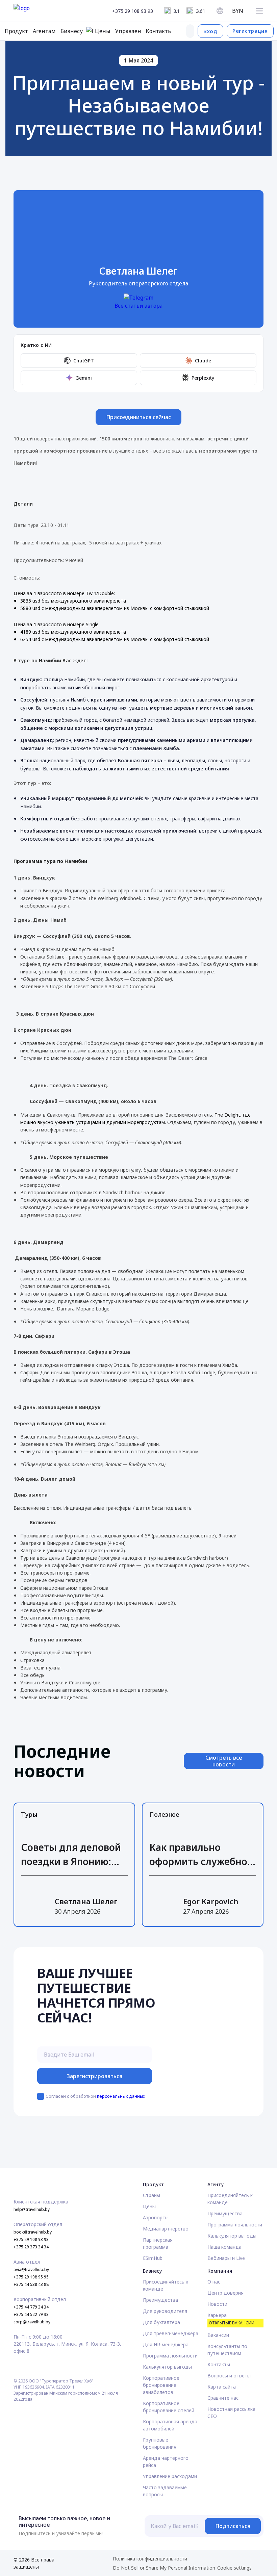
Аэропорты (156, 2217)
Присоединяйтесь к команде (230, 2199)
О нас (214, 2282)
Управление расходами (170, 2476)
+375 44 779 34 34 (31, 2307)
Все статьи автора (138, 306)
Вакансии (218, 2335)
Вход (210, 31)
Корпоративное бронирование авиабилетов (161, 2385)
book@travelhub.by (33, 2232)
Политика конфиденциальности (150, 2559)
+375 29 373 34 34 (31, 2247)
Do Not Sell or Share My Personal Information (164, 2568)
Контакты (219, 2364)
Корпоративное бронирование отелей (169, 2407)
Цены (149, 2206)
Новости (217, 2304)
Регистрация (250, 31)
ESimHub (153, 2258)
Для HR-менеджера (166, 2344)
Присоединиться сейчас (139, 417)
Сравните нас (223, 2398)
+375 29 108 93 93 (133, 11)
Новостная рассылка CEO (231, 2413)
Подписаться (233, 2526)
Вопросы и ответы (229, 2376)
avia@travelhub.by (31, 2269)
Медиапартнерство (166, 2229)
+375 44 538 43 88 (31, 2284)
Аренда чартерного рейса (166, 2462)
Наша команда (224, 2247)
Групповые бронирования (160, 2443)
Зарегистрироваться (95, 2076)
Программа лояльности (235, 2225)
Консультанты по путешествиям (227, 2350)
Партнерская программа (158, 2243)
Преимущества (225, 2213)
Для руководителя (165, 2311)
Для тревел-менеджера (171, 2333)
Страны (152, 2195)
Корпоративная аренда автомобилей (170, 2425)
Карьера (231, 2319)
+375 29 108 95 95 (31, 2277)
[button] (259, 11)
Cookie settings (234, 2568)
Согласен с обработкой (95, 2096)
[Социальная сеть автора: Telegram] (138, 297)
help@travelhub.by (32, 2209)
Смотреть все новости (224, 1761)
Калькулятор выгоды (232, 2236)
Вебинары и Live (226, 2258)
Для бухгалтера (161, 2322)
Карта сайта (222, 2387)
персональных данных (121, 2096)
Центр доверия (225, 2293)
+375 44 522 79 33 (31, 2314)
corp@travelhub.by (32, 2322)
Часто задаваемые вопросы (165, 2491)
